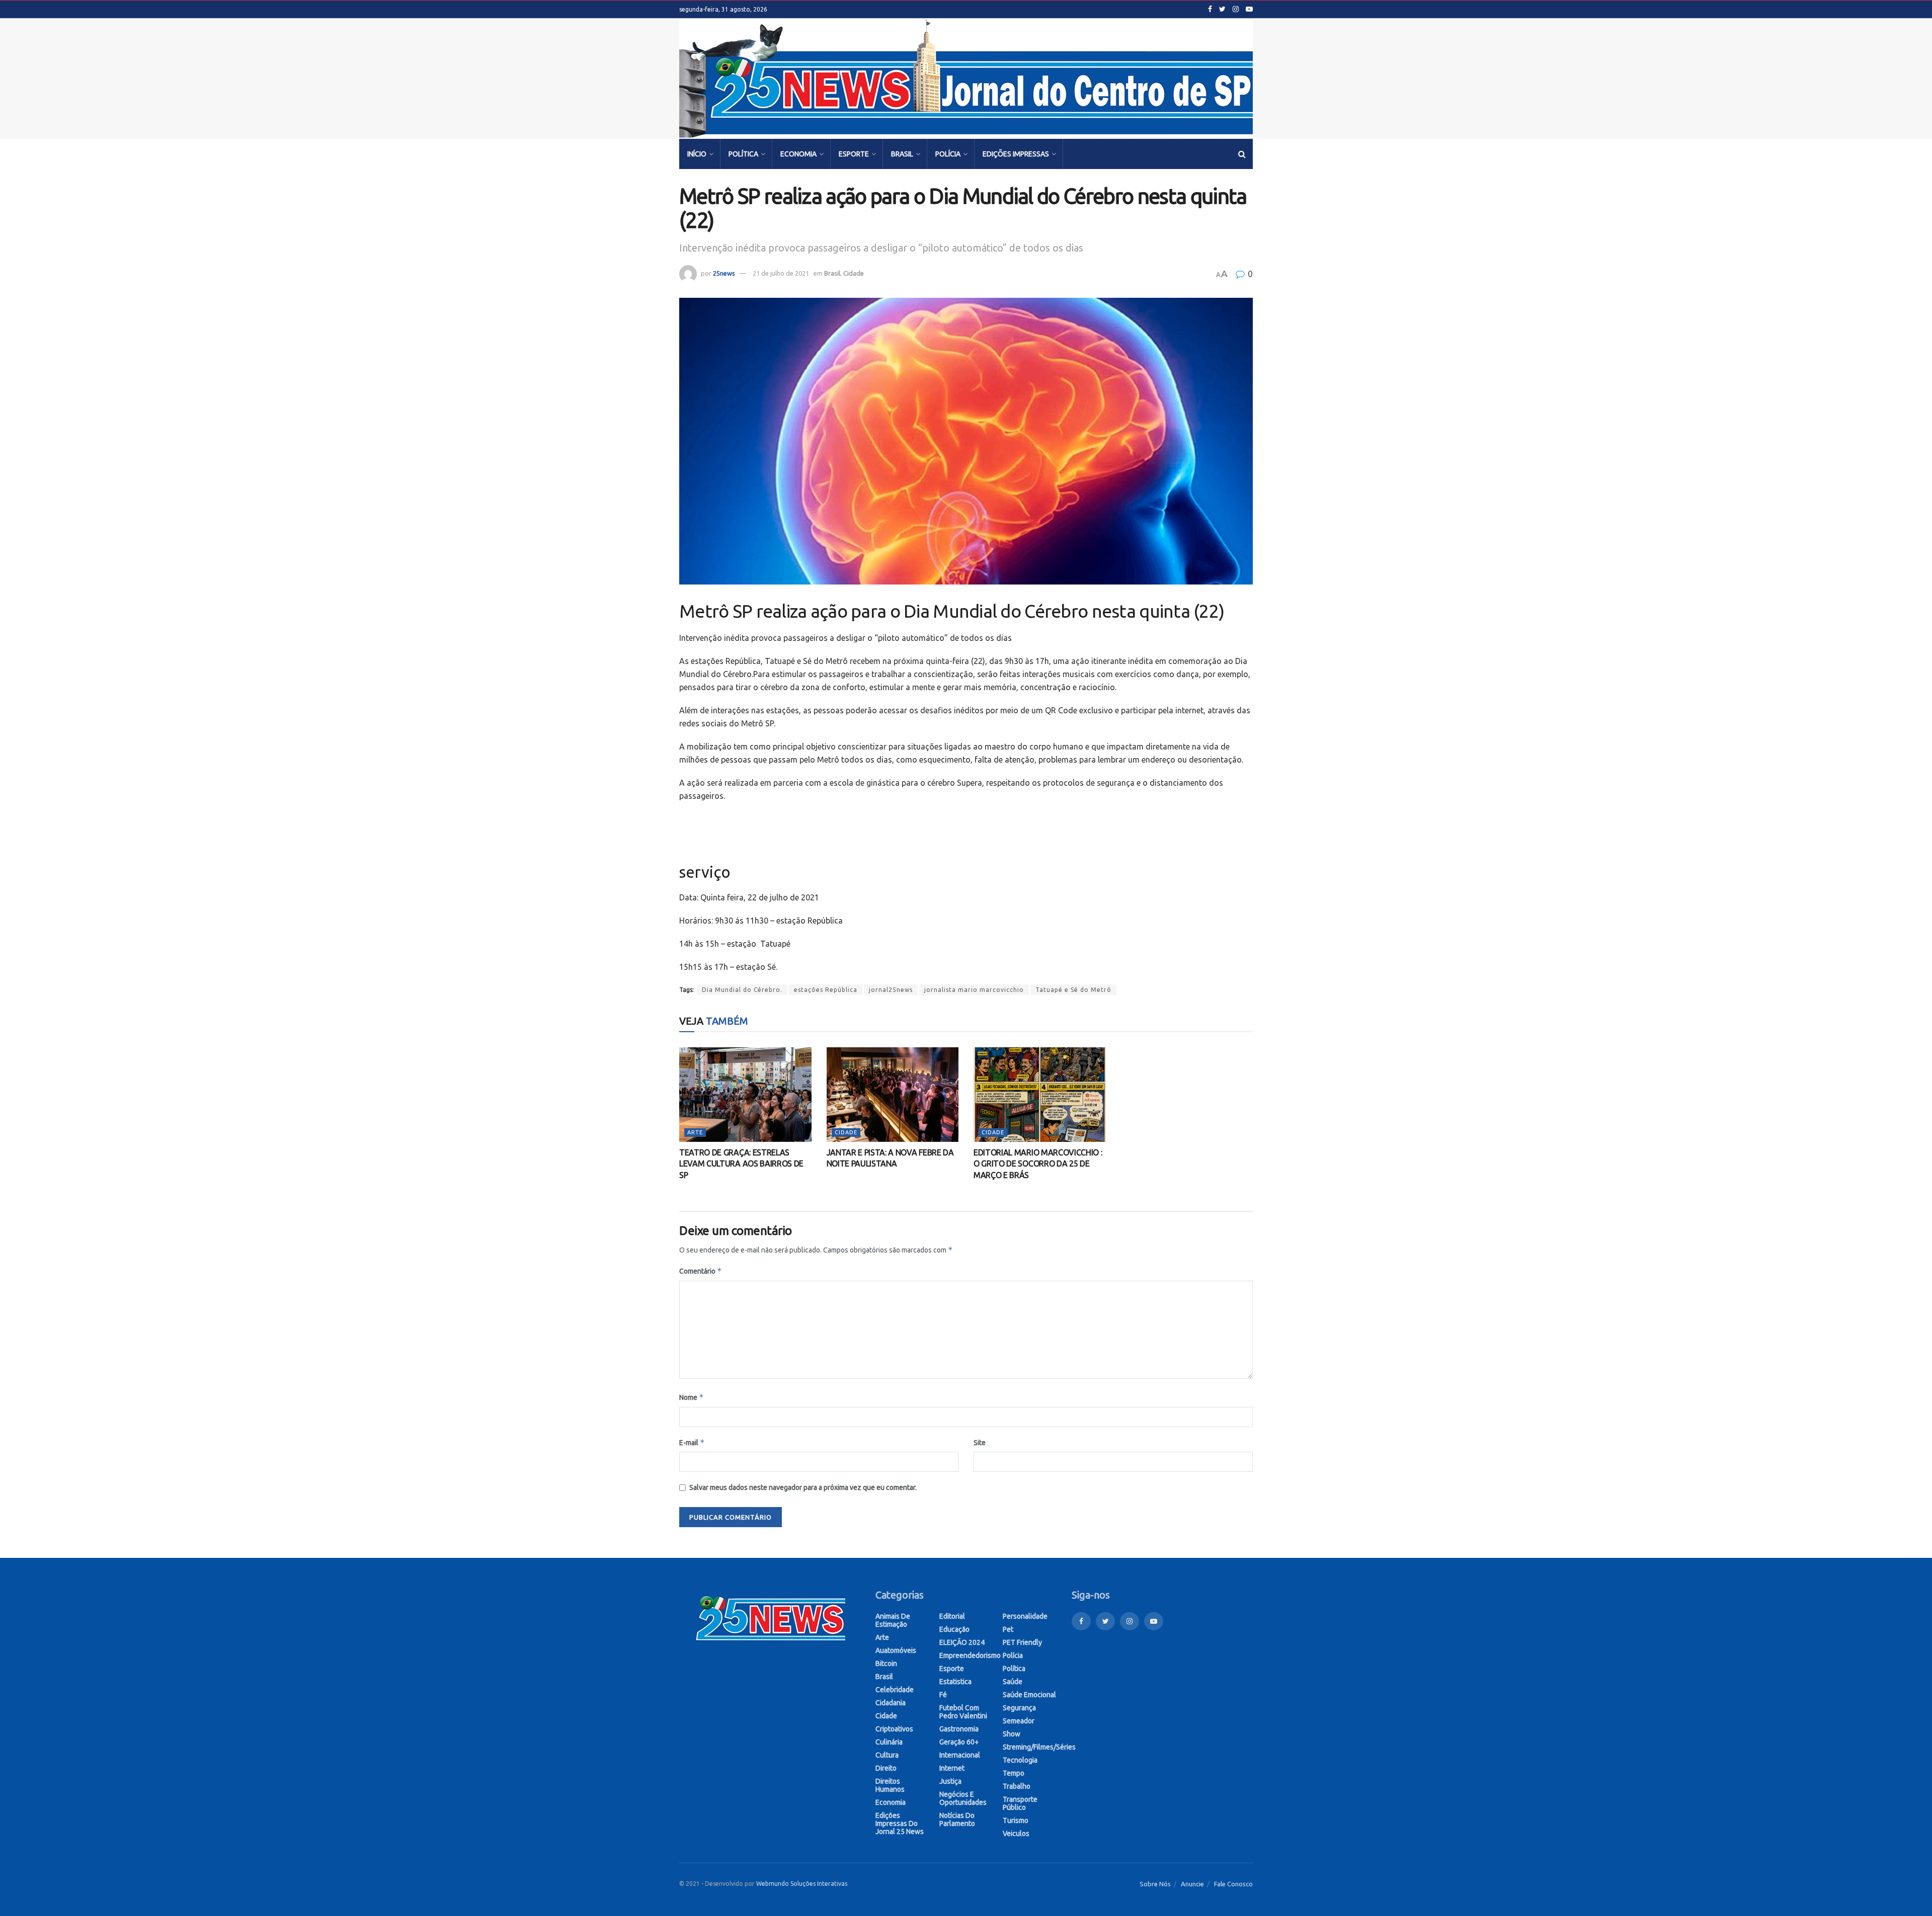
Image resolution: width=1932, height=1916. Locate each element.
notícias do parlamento (957, 1819)
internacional (960, 1755)
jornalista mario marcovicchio (974, 990)
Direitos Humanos (890, 1785)
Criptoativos (894, 1729)
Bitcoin (886, 1663)
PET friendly (1022, 1642)
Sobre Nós (1155, 1884)
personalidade (1025, 1616)
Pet (1008, 1629)
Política (743, 154)
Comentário (701, 1271)
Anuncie (1192, 1884)
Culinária (889, 1742)
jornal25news (891, 990)
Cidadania (891, 1703)
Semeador (1019, 1721)
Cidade (854, 273)
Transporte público (1020, 1803)
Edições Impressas (1016, 154)
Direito (886, 1768)
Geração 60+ (959, 1742)
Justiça (950, 1781)
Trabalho (1017, 1786)
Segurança (1019, 1708)
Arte (695, 1132)
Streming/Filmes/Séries (1039, 1747)
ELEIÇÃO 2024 (962, 1642)
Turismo (1016, 1820)
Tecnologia (1020, 1760)
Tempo (1014, 1773)
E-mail (692, 1442)
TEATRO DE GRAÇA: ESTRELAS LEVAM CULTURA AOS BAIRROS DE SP (741, 1164)
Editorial (952, 1616)
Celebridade (895, 1690)
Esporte (854, 154)
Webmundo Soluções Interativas (802, 1884)
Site (980, 1443)
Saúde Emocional (1029, 1695)
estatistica (955, 1682)
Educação (954, 1629)
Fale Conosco (1233, 1884)
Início (697, 154)
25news (724, 273)
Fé (943, 1695)
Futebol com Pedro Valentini (963, 1712)
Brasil (902, 154)
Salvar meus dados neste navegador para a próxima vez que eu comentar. (803, 1487)
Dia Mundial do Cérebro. (742, 990)
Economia (798, 154)
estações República (826, 990)
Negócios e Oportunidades (963, 1798)
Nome (692, 1397)
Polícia (948, 154)
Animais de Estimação (893, 1620)
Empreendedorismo (970, 1655)
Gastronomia (959, 1729)
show (1012, 1734)
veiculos (1016, 1834)
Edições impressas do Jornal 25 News (900, 1823)
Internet (952, 1768)
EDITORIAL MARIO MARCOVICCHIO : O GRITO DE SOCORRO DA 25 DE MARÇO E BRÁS (1038, 1164)
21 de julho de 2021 (781, 273)
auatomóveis (896, 1650)
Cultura (887, 1755)
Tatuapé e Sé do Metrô (1073, 990)
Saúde (1013, 1682)
